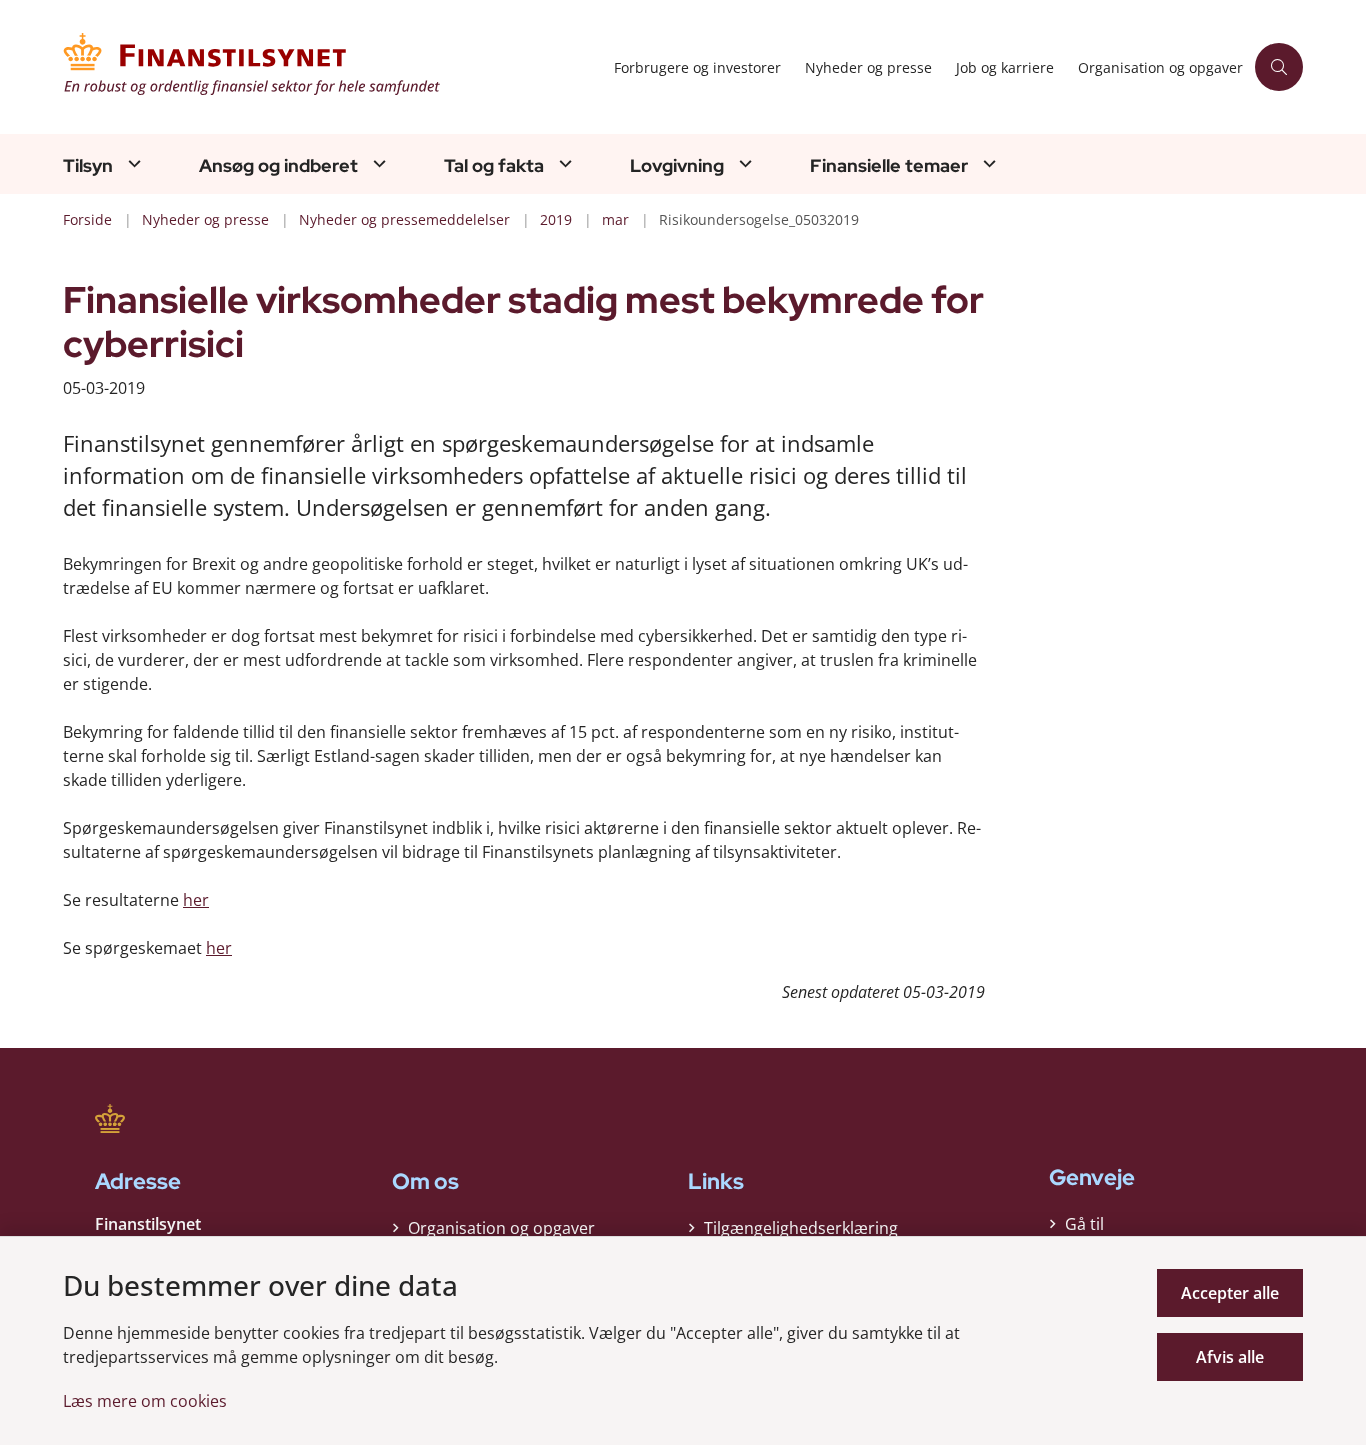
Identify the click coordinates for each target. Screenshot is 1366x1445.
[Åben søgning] (1279, 67)
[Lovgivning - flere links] (743, 163)
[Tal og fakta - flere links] (563, 163)
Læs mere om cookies (145, 1401)
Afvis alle (1230, 1357)
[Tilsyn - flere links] (132, 163)
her (196, 900)
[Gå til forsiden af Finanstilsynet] (332, 67)
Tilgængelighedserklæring (801, 1228)
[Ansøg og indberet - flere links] (377, 163)
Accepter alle (1230, 1293)
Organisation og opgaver (501, 1228)
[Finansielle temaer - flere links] (987, 163)
